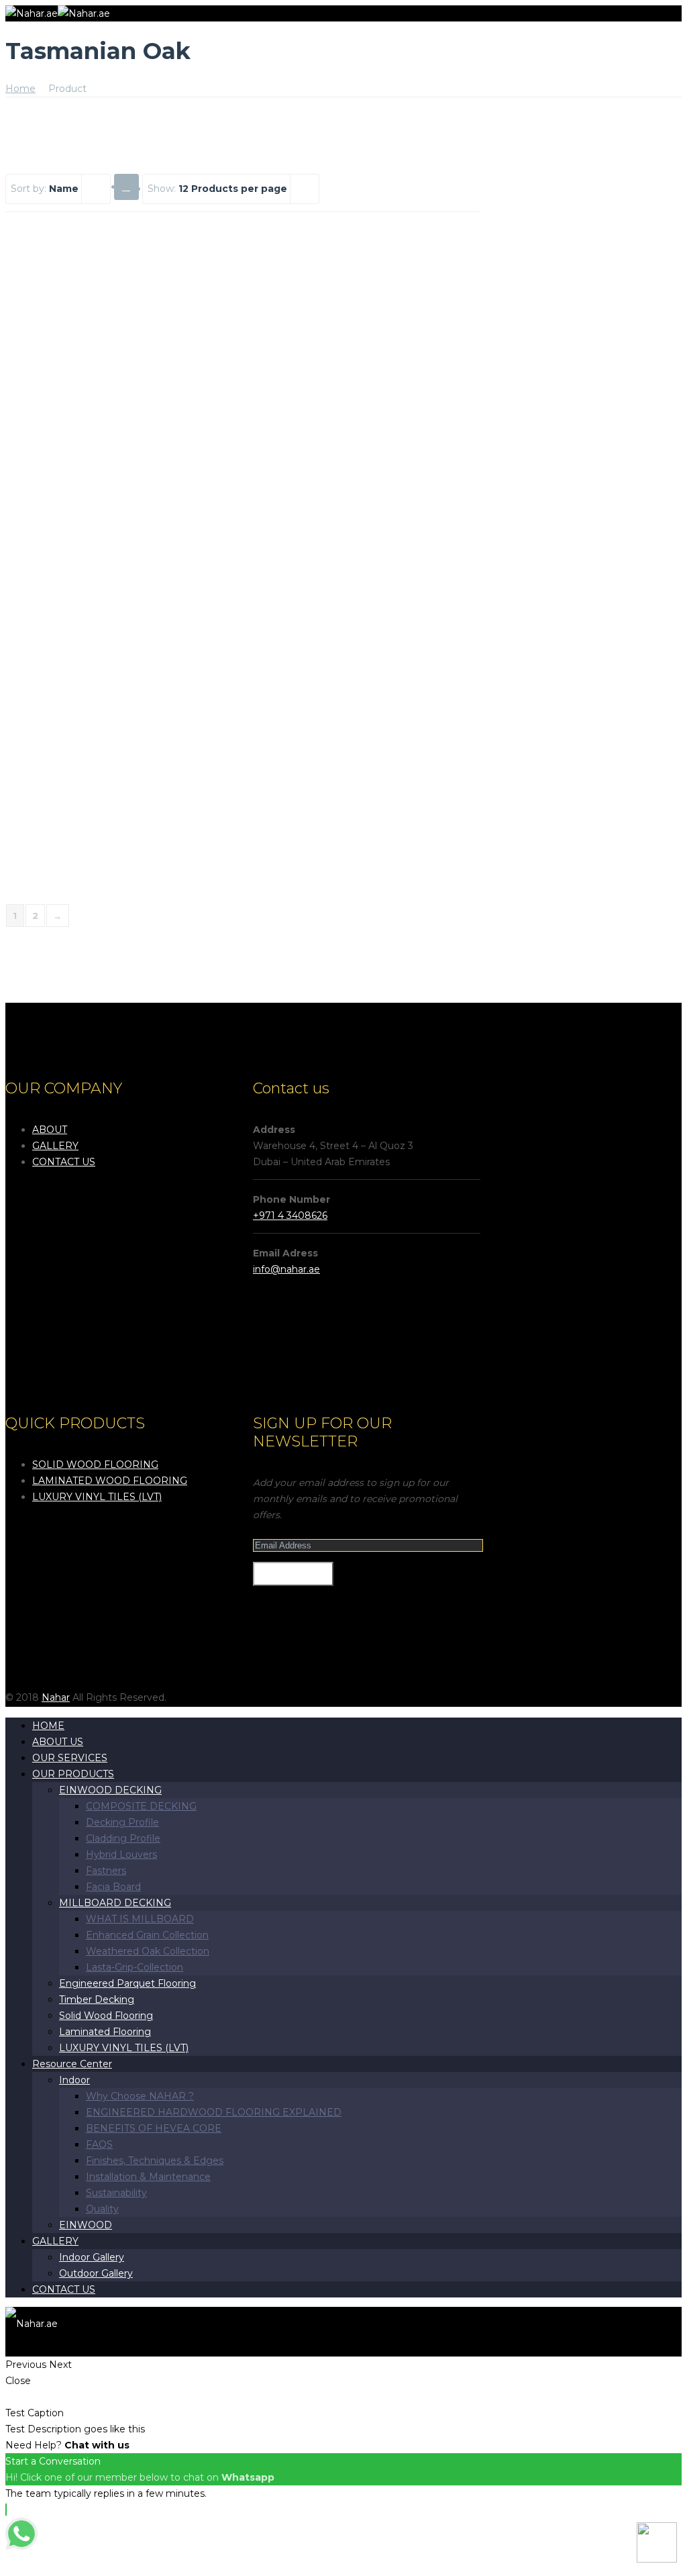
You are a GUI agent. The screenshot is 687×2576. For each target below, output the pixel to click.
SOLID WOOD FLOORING (95, 1465)
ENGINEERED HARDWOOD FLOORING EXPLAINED (214, 2112)
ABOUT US (58, 1742)
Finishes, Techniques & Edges (155, 2161)
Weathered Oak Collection (148, 1951)
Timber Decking (97, 1999)
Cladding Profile (123, 1838)
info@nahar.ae (286, 1269)
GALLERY (55, 1146)
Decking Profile (122, 1822)
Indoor (74, 2080)
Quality (102, 2209)
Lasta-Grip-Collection (135, 1967)
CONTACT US (64, 1162)
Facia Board (113, 1887)
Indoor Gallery (92, 2257)
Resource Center (72, 2064)
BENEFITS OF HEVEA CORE (154, 2128)
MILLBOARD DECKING (115, 1903)
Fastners (106, 1871)
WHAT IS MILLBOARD (140, 1919)
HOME (48, 1726)
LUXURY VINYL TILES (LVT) (97, 1497)
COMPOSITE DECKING (141, 1806)
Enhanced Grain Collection (147, 1935)
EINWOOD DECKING (110, 1790)
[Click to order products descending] (126, 186)
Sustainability (116, 2193)
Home (20, 89)
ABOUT (50, 1130)
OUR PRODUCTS (73, 1774)
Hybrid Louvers (121, 1854)
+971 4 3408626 (290, 1216)
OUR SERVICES (70, 1758)
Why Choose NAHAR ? (140, 2096)
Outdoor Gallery (96, 2273)
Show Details (64, 406)
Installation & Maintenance (148, 2177)
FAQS (99, 2144)
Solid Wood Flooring (106, 2016)
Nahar (56, 1697)
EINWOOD (86, 2225)
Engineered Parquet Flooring (127, 1983)
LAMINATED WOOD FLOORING (110, 1481)
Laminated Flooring (105, 2032)
